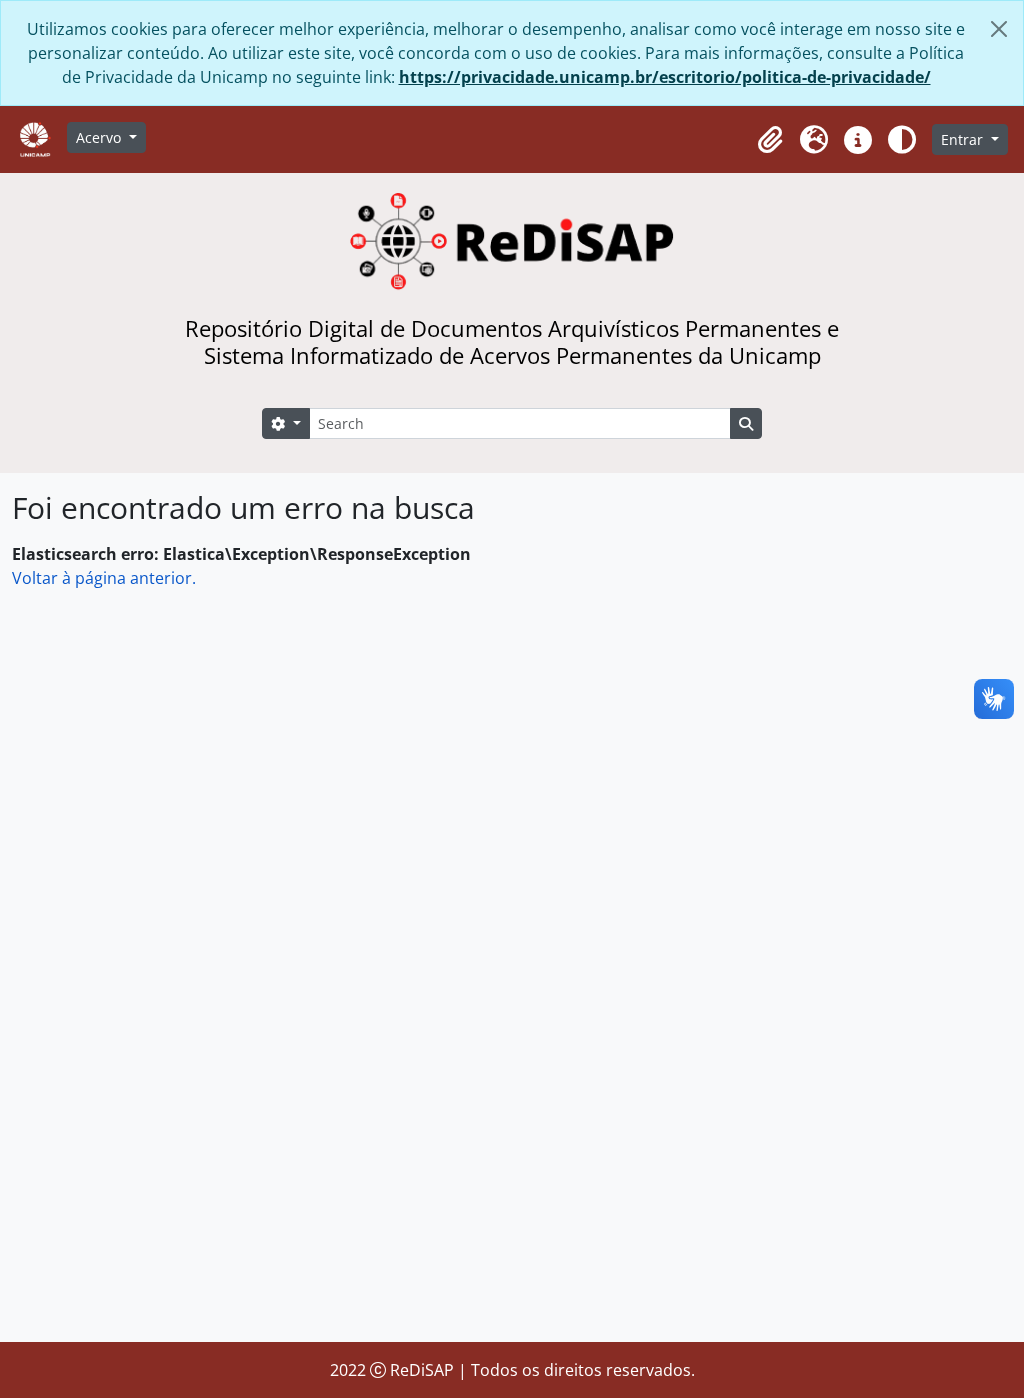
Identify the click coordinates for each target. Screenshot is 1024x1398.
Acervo (100, 137)
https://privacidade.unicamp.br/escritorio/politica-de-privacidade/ (665, 77)
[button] (770, 140)
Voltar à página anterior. (104, 578)
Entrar (964, 139)
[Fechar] (999, 29)
